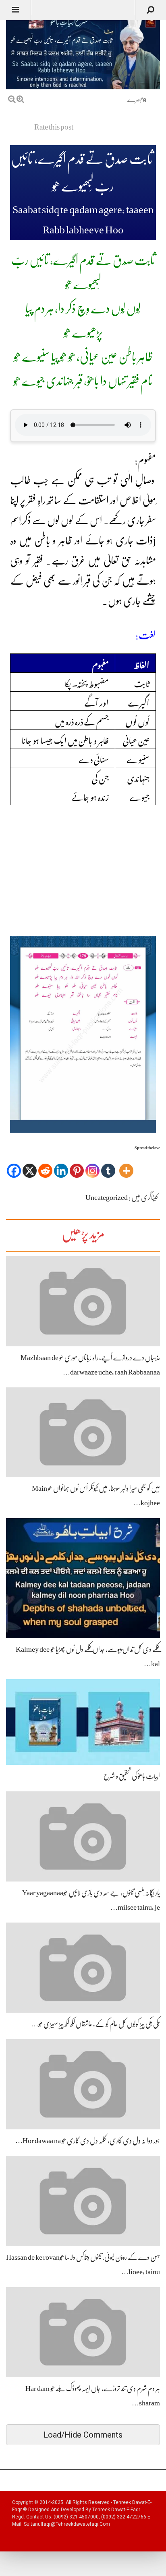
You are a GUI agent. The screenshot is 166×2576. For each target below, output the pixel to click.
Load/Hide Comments (83, 2435)
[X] (30, 1165)
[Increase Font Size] (20, 99)
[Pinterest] (77, 1165)
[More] (126, 1165)
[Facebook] (14, 1165)
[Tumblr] (108, 1165)
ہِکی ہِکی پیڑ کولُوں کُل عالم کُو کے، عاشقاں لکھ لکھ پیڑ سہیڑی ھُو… (95, 2024)
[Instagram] (92, 1165)
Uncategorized (107, 1197)
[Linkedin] (61, 1165)
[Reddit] (45, 1165)
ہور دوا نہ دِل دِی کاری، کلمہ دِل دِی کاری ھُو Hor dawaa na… (88, 2141)
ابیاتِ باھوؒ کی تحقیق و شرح (132, 1776)
